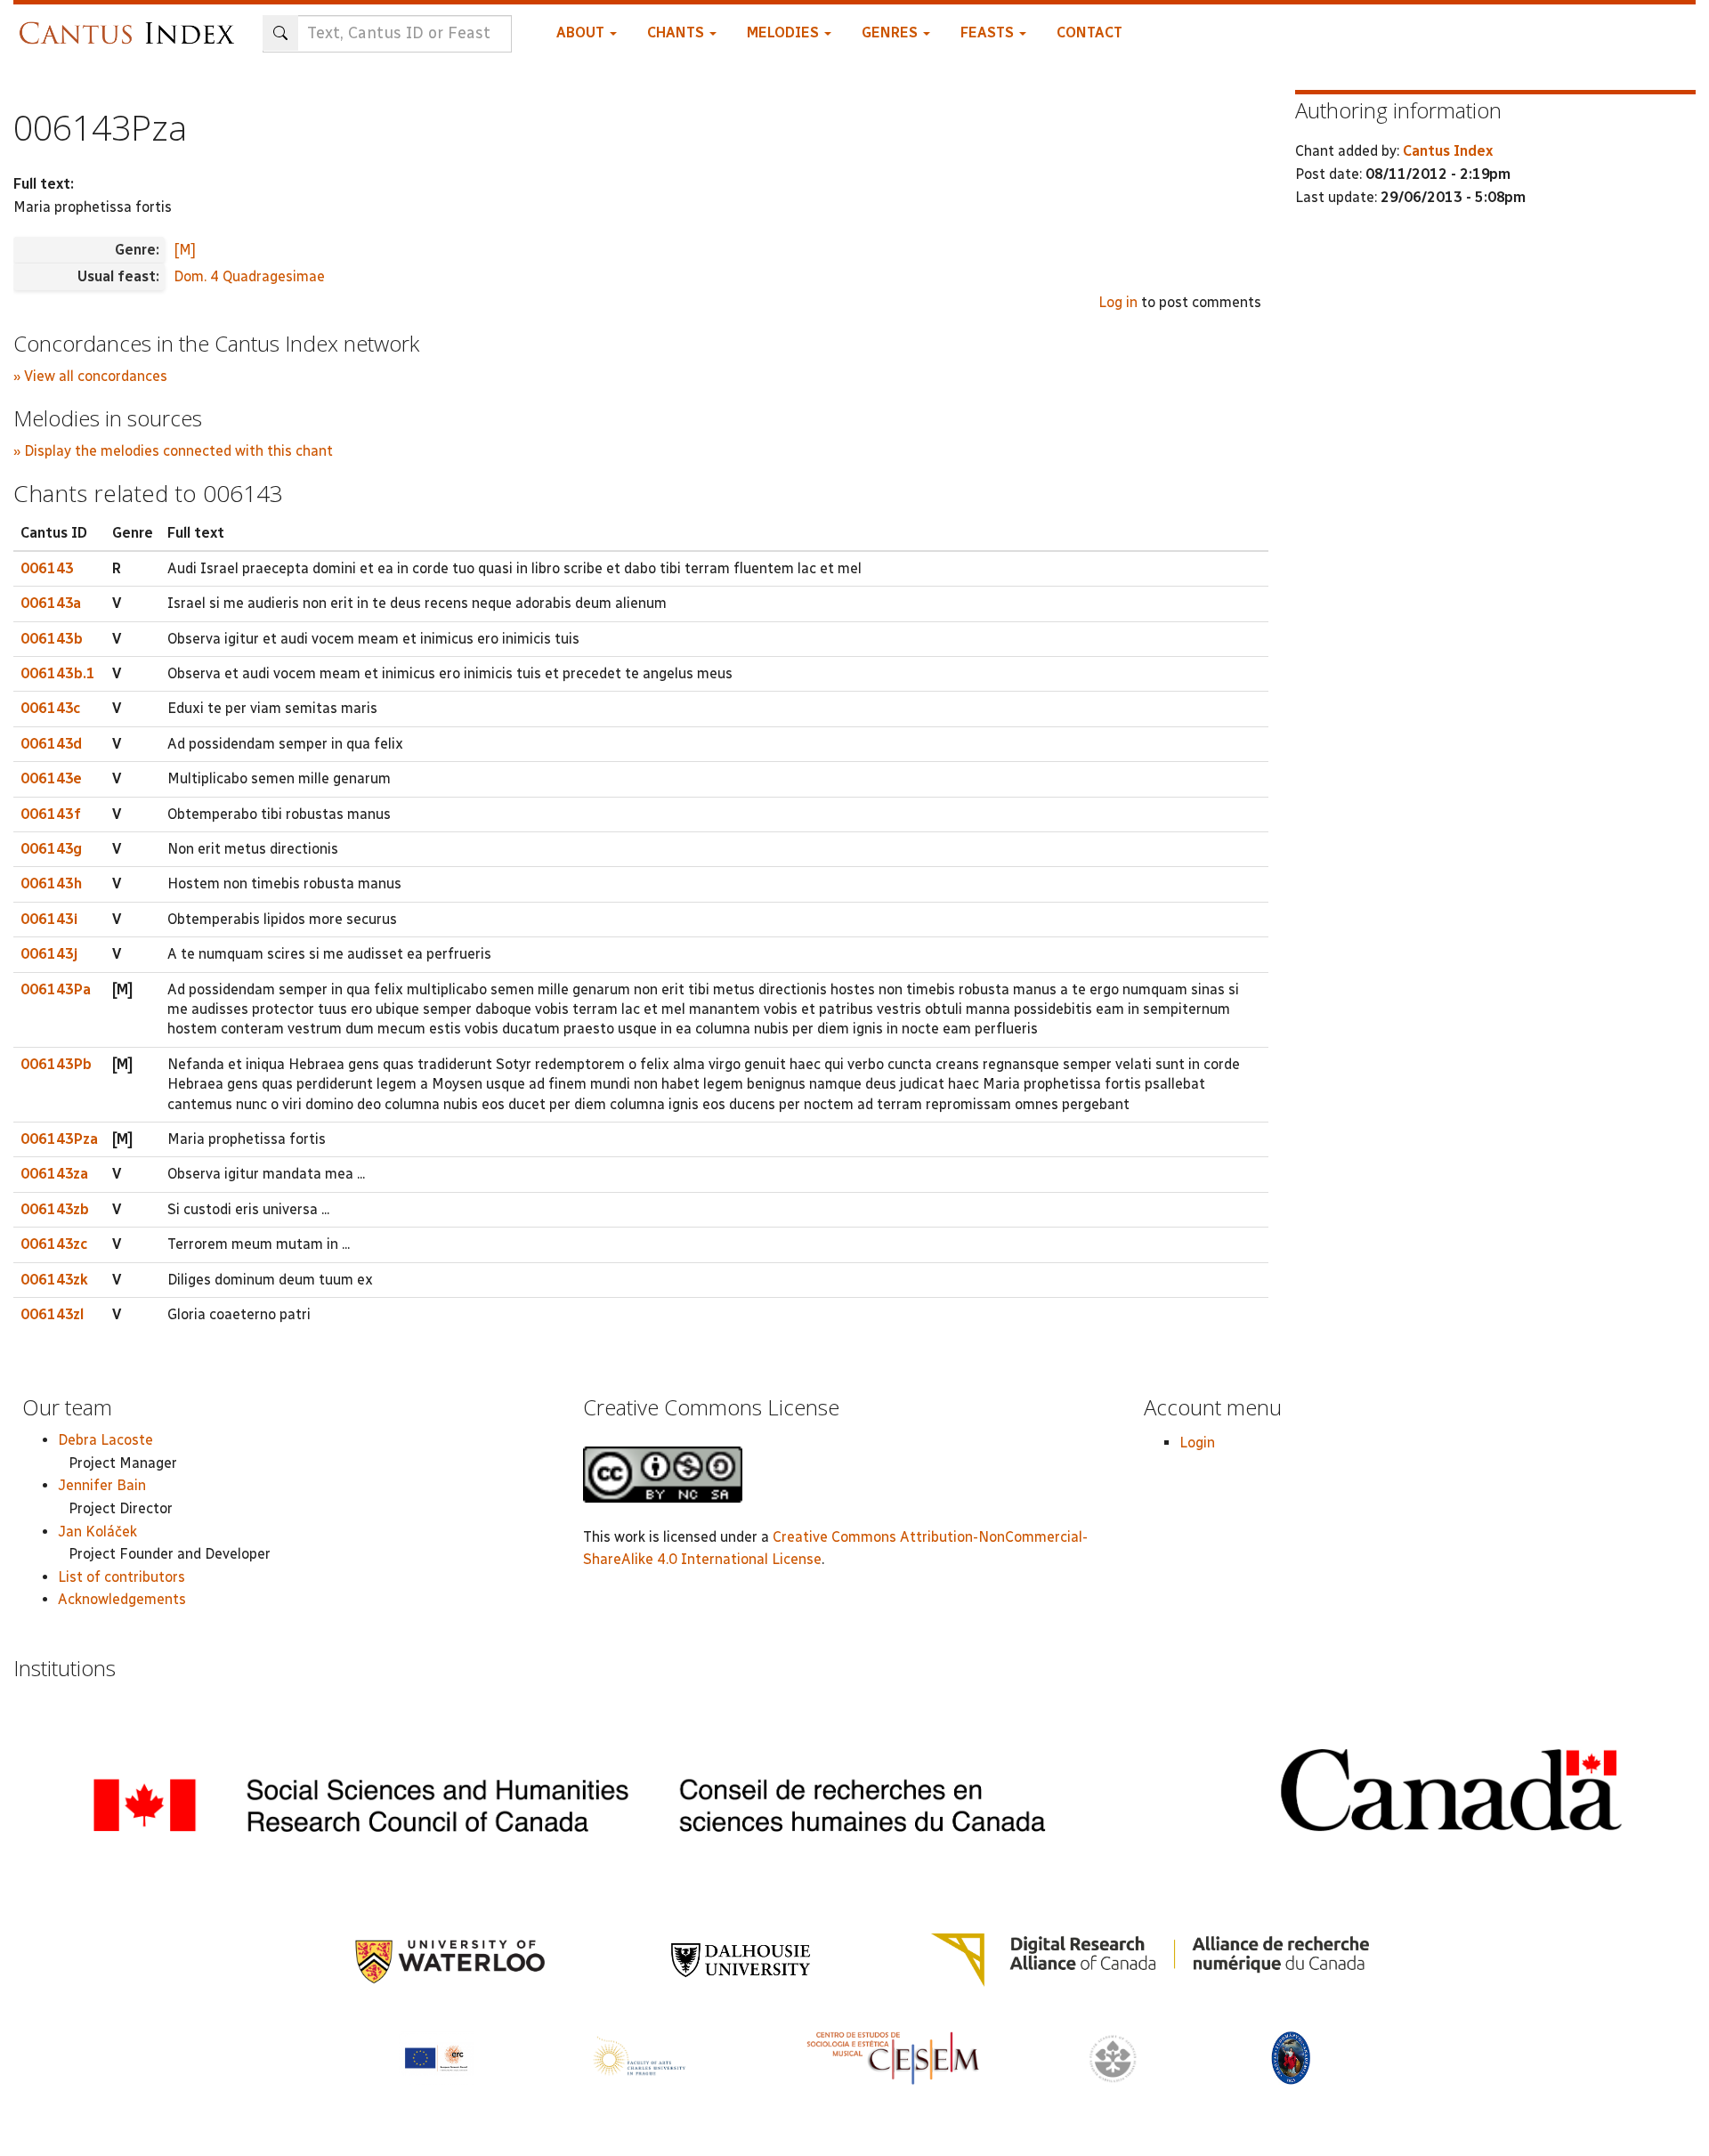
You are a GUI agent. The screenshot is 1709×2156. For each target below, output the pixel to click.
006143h (51, 883)
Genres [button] (891, 32)
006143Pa (56, 989)
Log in (1118, 302)
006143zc (54, 1244)
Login (1197, 1443)
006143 (47, 568)
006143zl (52, 1314)
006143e (51, 778)
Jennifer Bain (102, 1485)
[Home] (131, 24)
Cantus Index (1448, 151)
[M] (185, 250)
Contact (1089, 32)
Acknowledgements (122, 1599)
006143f (51, 814)
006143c (50, 708)
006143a (51, 603)
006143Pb (56, 1064)
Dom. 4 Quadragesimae (249, 276)
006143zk (54, 1280)
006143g (51, 849)
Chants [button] (677, 32)
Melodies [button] (785, 32)
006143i (49, 919)
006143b (52, 639)
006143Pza (59, 1139)
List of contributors (121, 1577)
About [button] (582, 32)
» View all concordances (90, 376)
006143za (54, 1174)
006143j (49, 954)
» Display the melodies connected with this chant (173, 451)
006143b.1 (58, 673)
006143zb (55, 1209)
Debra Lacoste (105, 1440)
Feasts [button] (989, 32)
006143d (51, 744)
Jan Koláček (97, 1532)
